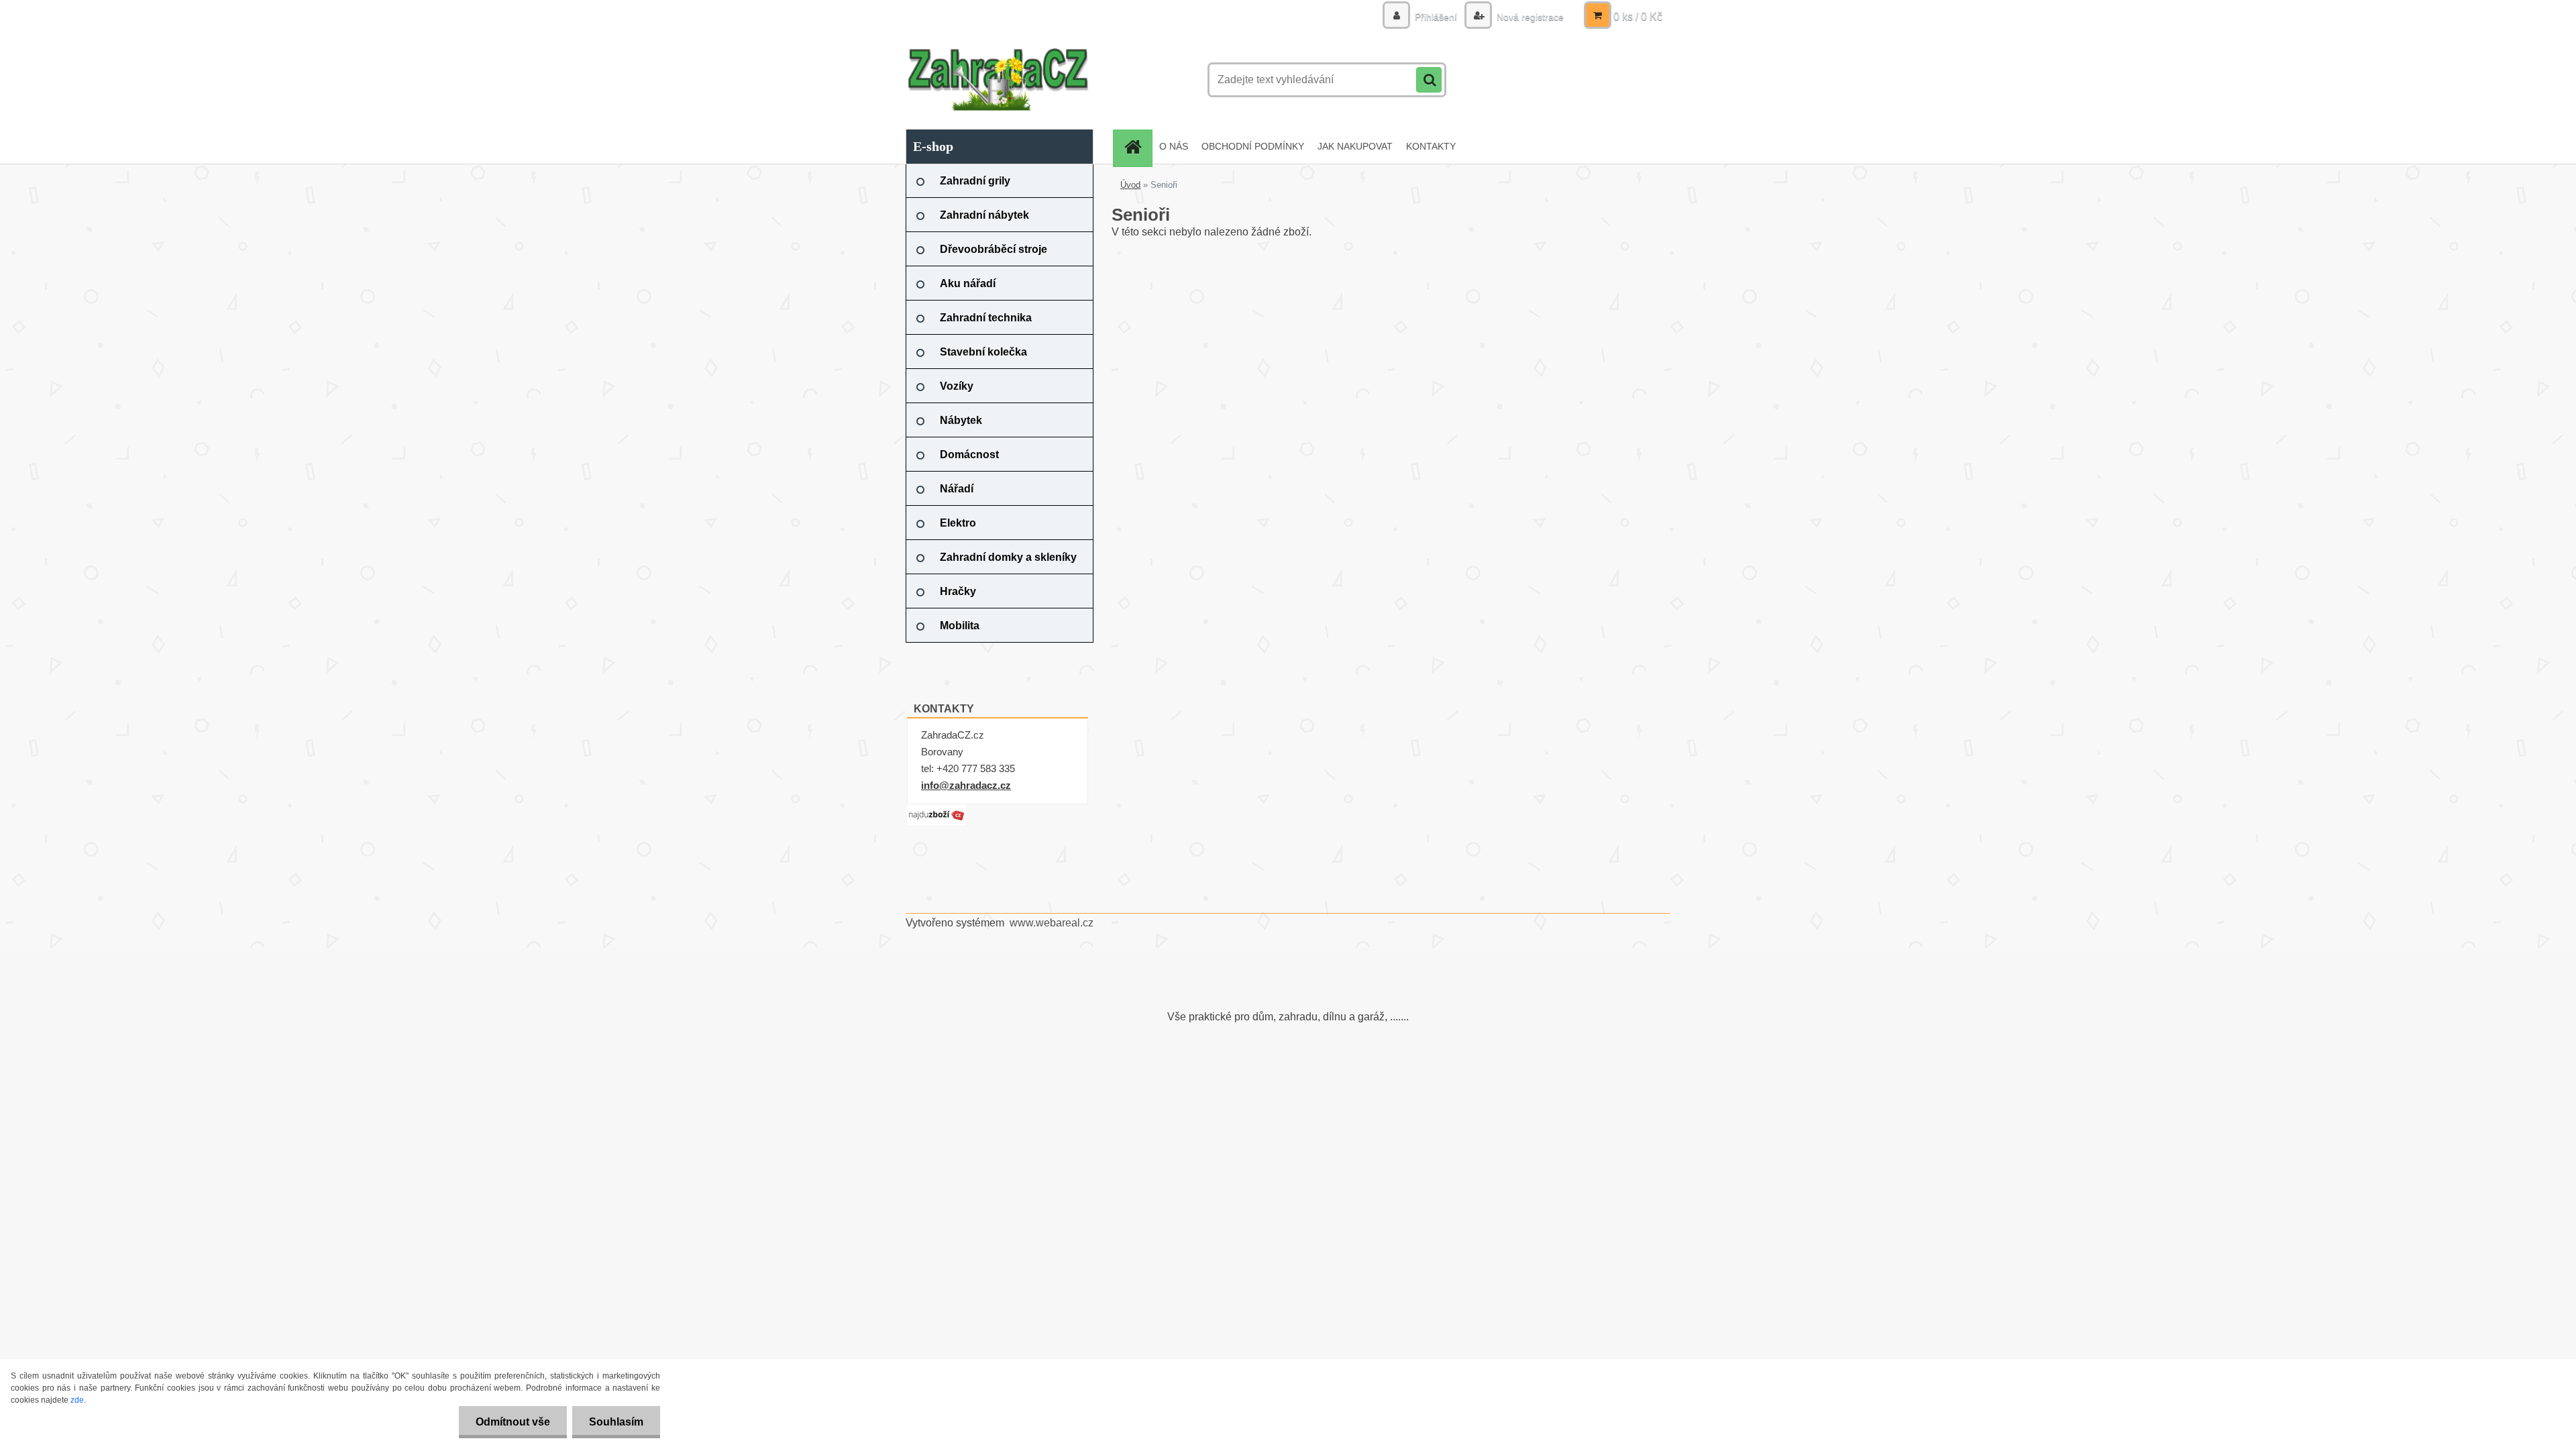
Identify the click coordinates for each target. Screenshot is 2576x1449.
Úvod (1130, 185)
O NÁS (1174, 146)
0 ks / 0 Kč (1638, 16)
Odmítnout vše (513, 1422)
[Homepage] (1137, 147)
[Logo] (998, 80)
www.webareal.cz (1052, 923)
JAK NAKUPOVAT (1355, 146)
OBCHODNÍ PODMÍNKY (1253, 146)
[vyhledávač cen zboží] (936, 809)
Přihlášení (1436, 17)
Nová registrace (1529, 17)
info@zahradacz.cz (966, 785)
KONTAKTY (1431, 146)
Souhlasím (616, 1422)
